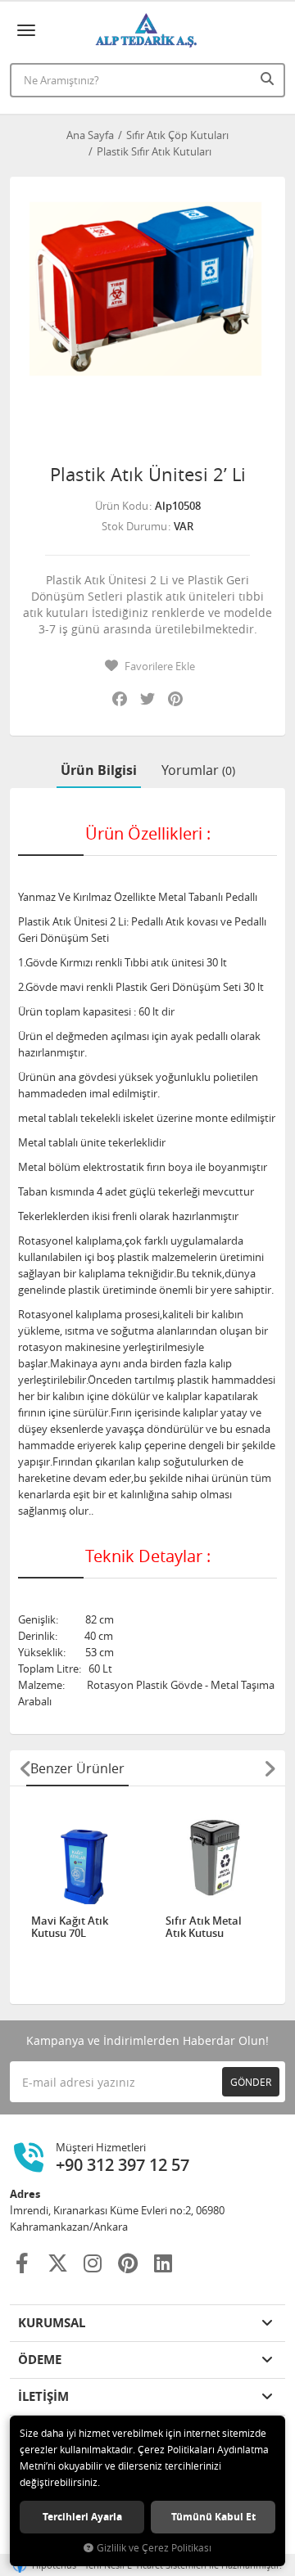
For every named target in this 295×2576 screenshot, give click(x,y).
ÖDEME (40, 2360)
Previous (25, 1768)
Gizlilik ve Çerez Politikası (154, 2548)
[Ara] (269, 79)
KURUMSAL (52, 2323)
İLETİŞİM (43, 2396)
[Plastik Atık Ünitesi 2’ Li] (147, 314)
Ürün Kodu (122, 506)
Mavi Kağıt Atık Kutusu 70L (70, 1927)
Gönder (251, 2082)
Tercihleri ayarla (82, 2517)
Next (270, 1768)
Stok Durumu (134, 526)
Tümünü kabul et (213, 2517)
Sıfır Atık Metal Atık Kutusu (204, 1927)
